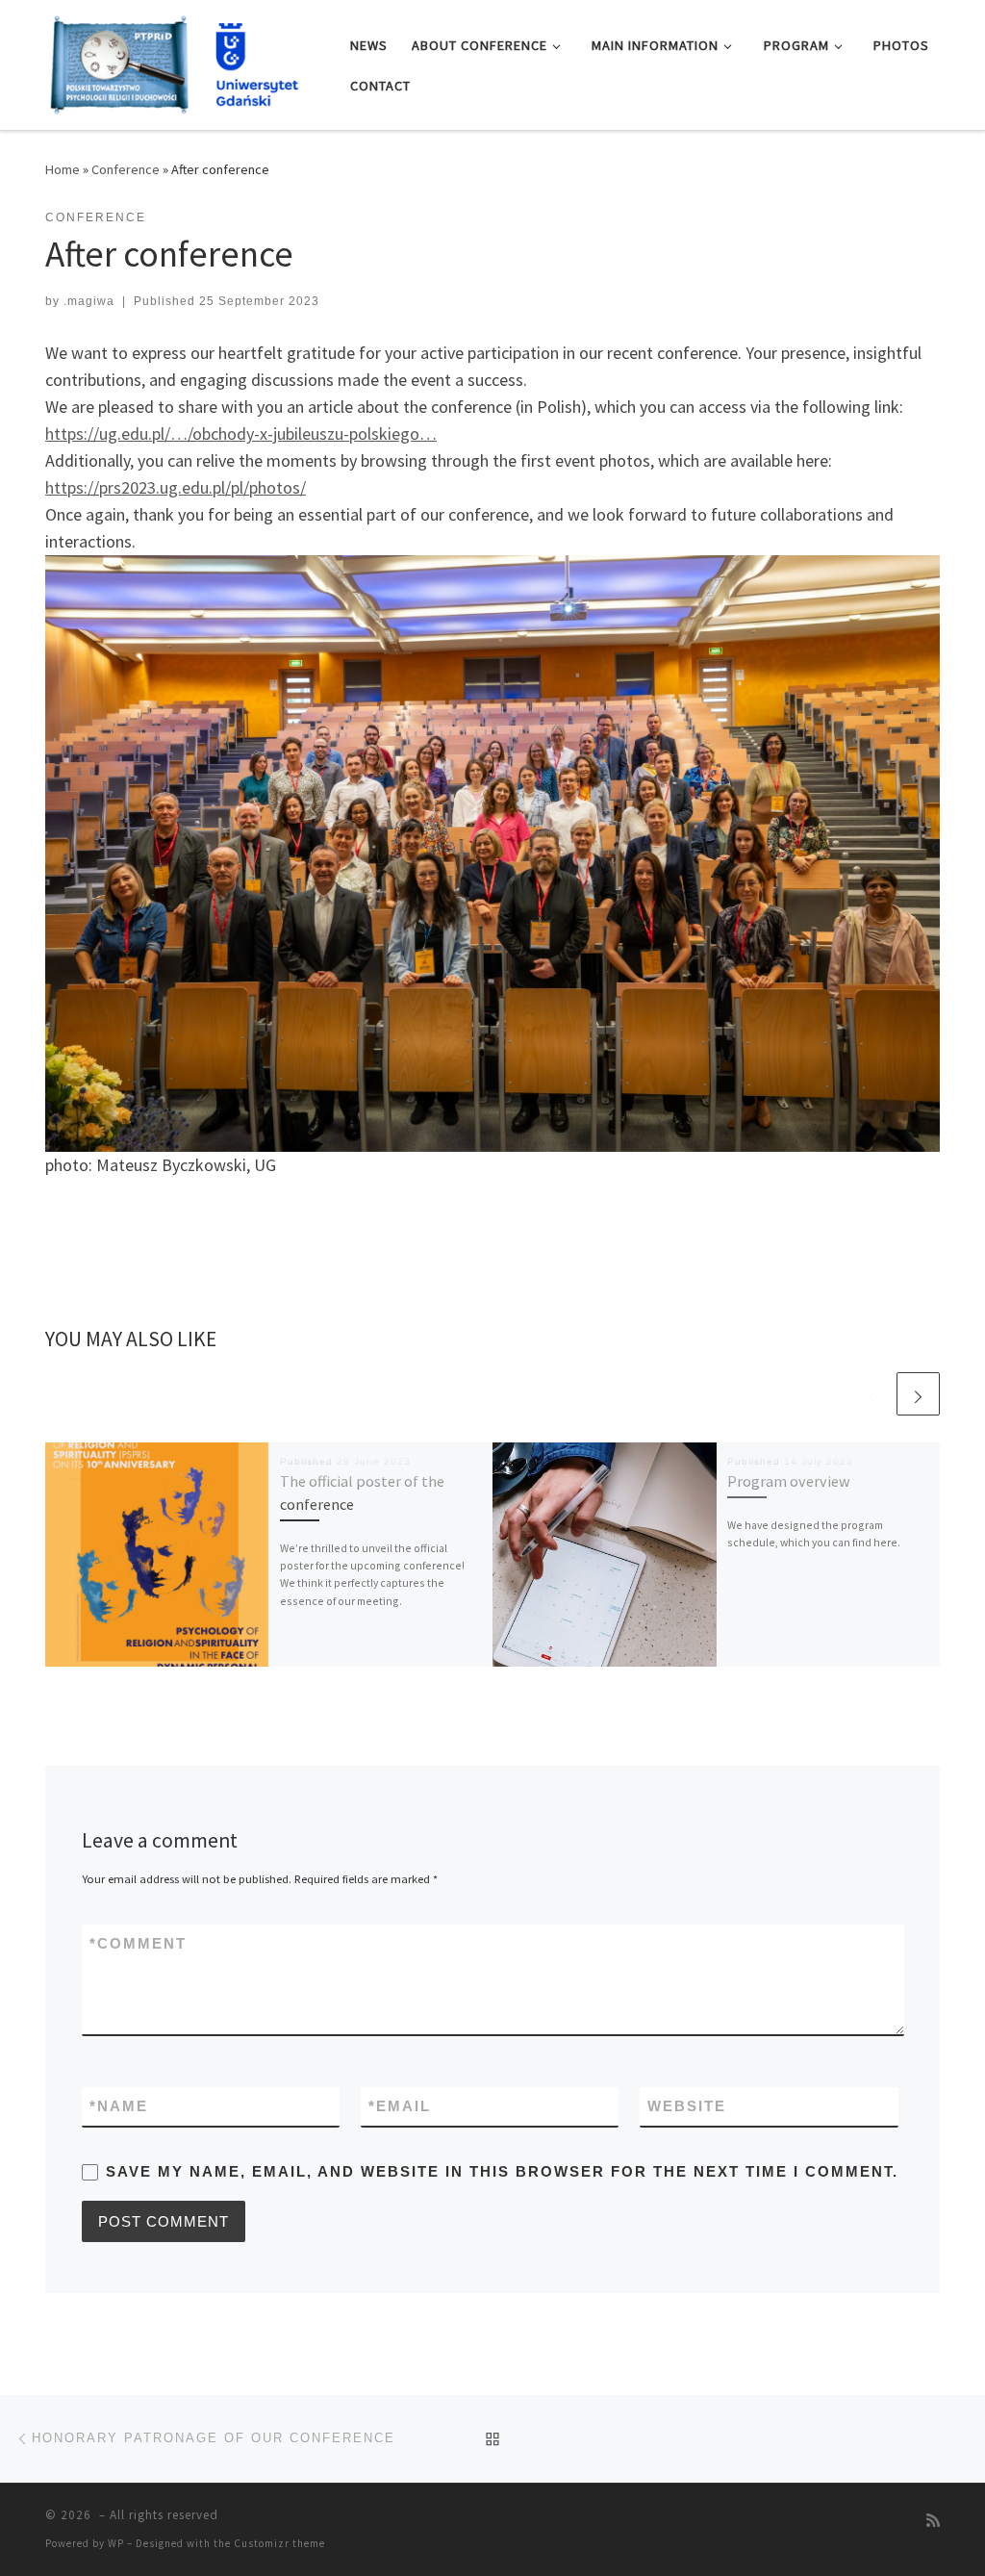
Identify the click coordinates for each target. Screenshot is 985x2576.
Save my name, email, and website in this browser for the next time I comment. (502, 2171)
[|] (183, 61)
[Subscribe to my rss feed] (933, 2521)
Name (119, 2106)
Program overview (789, 1481)
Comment (138, 1943)
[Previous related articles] (872, 1394)
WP (116, 2543)
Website (687, 2106)
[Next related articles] (918, 1394)
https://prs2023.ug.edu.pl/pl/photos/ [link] (176, 487)
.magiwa (89, 301)
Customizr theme (279, 2543)
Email (400, 2106)
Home (63, 169)
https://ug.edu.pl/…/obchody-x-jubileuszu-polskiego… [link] (241, 434)
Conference (126, 169)
